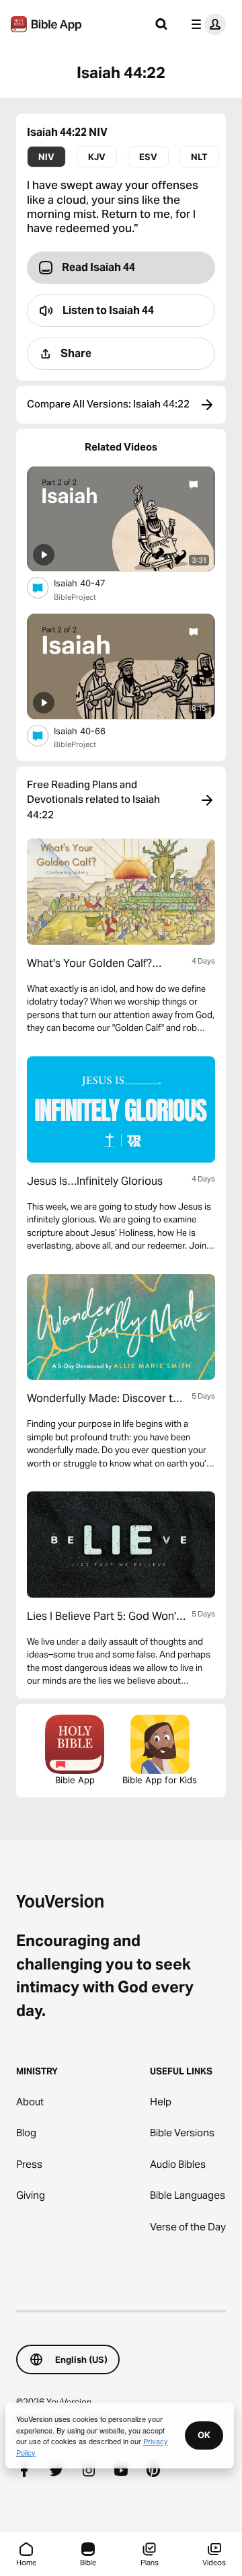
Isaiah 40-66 (91, 731)
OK (204, 2435)
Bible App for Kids (160, 1780)
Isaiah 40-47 (90, 583)
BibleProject (75, 597)
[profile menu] (206, 24)
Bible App (75, 1780)
